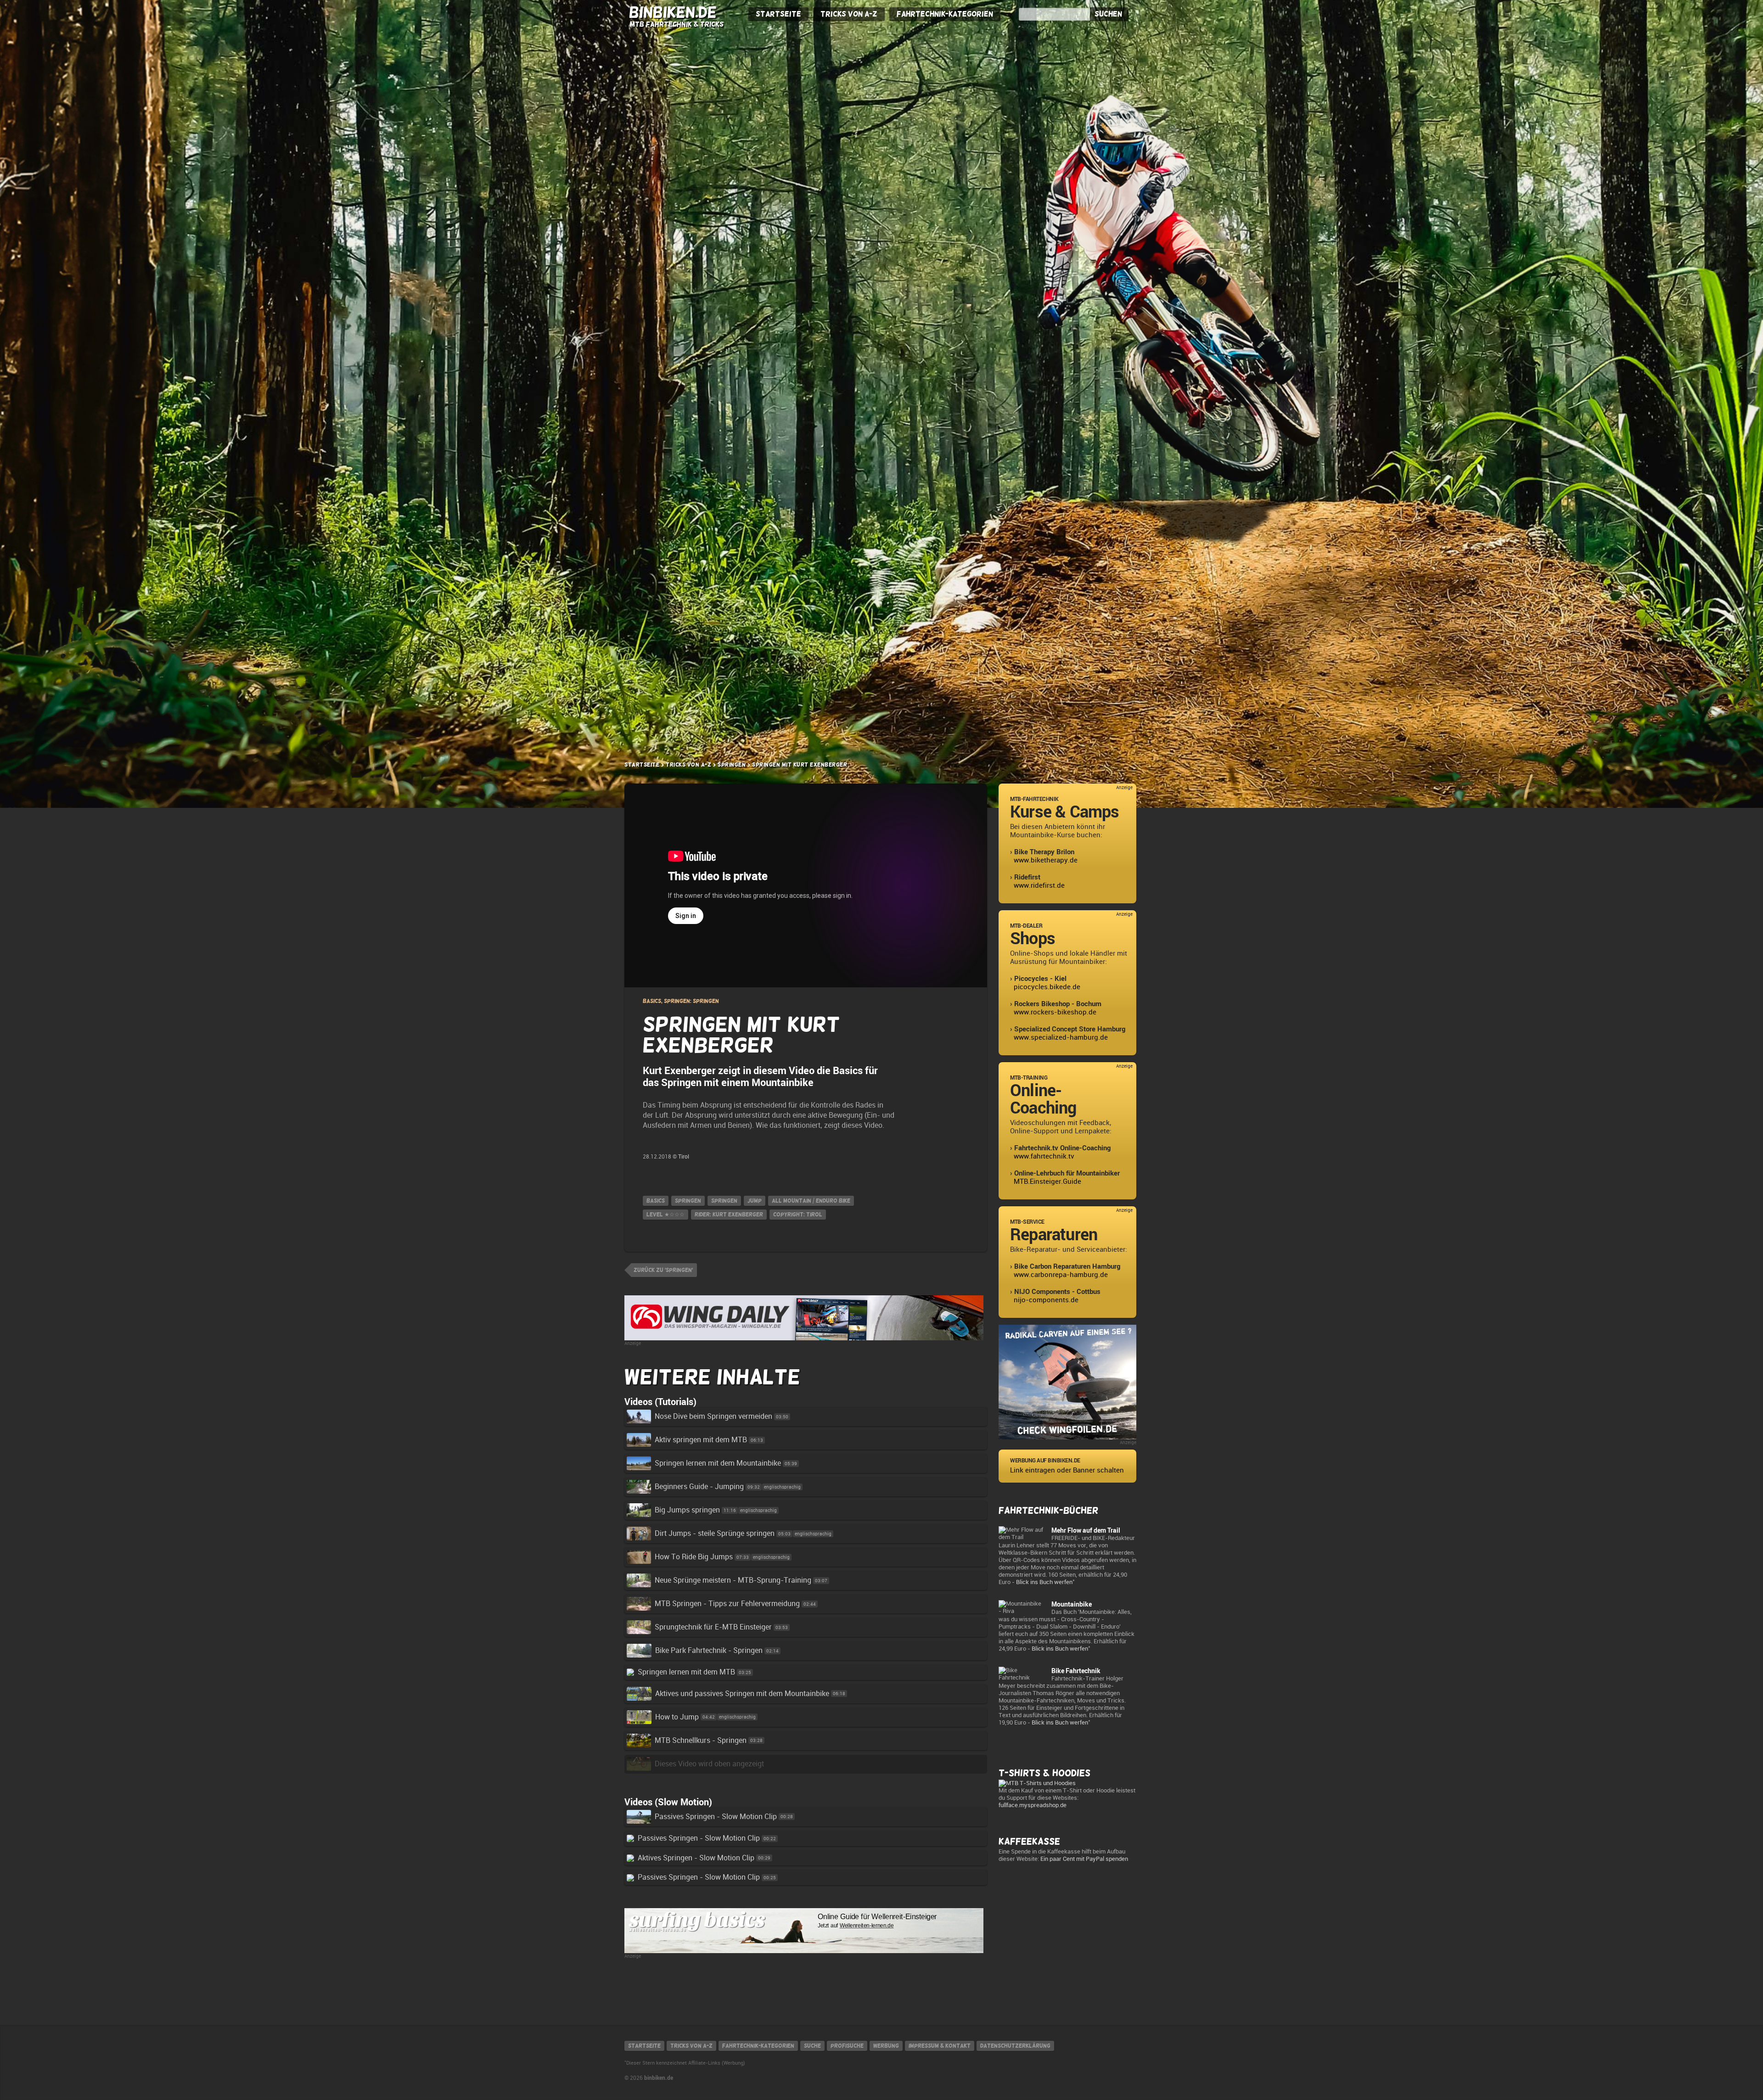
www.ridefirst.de (1039, 885)
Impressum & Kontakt (940, 2046)
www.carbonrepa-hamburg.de (1061, 1275)
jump (755, 1201)
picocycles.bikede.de (1047, 987)
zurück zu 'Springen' (663, 1270)
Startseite (778, 14)
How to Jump (677, 1717)
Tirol (684, 1157)
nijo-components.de (1046, 1300)
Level (665, 1215)
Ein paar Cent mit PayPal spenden (1084, 1859)
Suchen (1108, 14)
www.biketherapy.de (1046, 860)
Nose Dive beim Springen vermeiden (713, 1416)
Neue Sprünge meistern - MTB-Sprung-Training (733, 1580)
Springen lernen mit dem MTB (686, 1672)
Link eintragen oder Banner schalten (1067, 1470)
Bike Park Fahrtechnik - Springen (709, 1650)
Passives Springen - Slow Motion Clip (716, 1817)
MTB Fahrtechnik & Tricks (677, 24)
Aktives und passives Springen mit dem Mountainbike (742, 1694)
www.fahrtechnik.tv (1044, 1156)
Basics (656, 1201)
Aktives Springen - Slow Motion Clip (696, 1858)
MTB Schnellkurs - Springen (701, 1740)
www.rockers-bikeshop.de (1055, 1012)
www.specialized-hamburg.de (1061, 1037)
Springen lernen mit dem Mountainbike (718, 1463)
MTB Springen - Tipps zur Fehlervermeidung (727, 1604)
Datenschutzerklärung (1015, 2046)
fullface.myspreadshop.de (1033, 1805)
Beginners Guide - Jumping (699, 1487)
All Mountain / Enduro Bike (811, 1201)
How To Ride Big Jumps (694, 1557)
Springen (732, 765)
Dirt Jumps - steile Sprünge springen (715, 1533)
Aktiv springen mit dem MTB (701, 1440)
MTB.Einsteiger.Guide (1047, 1182)
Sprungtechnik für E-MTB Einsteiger (713, 1627)
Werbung (886, 2046)
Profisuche (847, 2046)
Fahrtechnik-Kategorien (945, 14)
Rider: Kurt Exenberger (729, 1215)
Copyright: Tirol (798, 1215)
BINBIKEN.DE (673, 12)
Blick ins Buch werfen (1044, 1582)
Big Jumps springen (687, 1510)
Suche (812, 2046)
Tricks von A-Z (849, 14)
